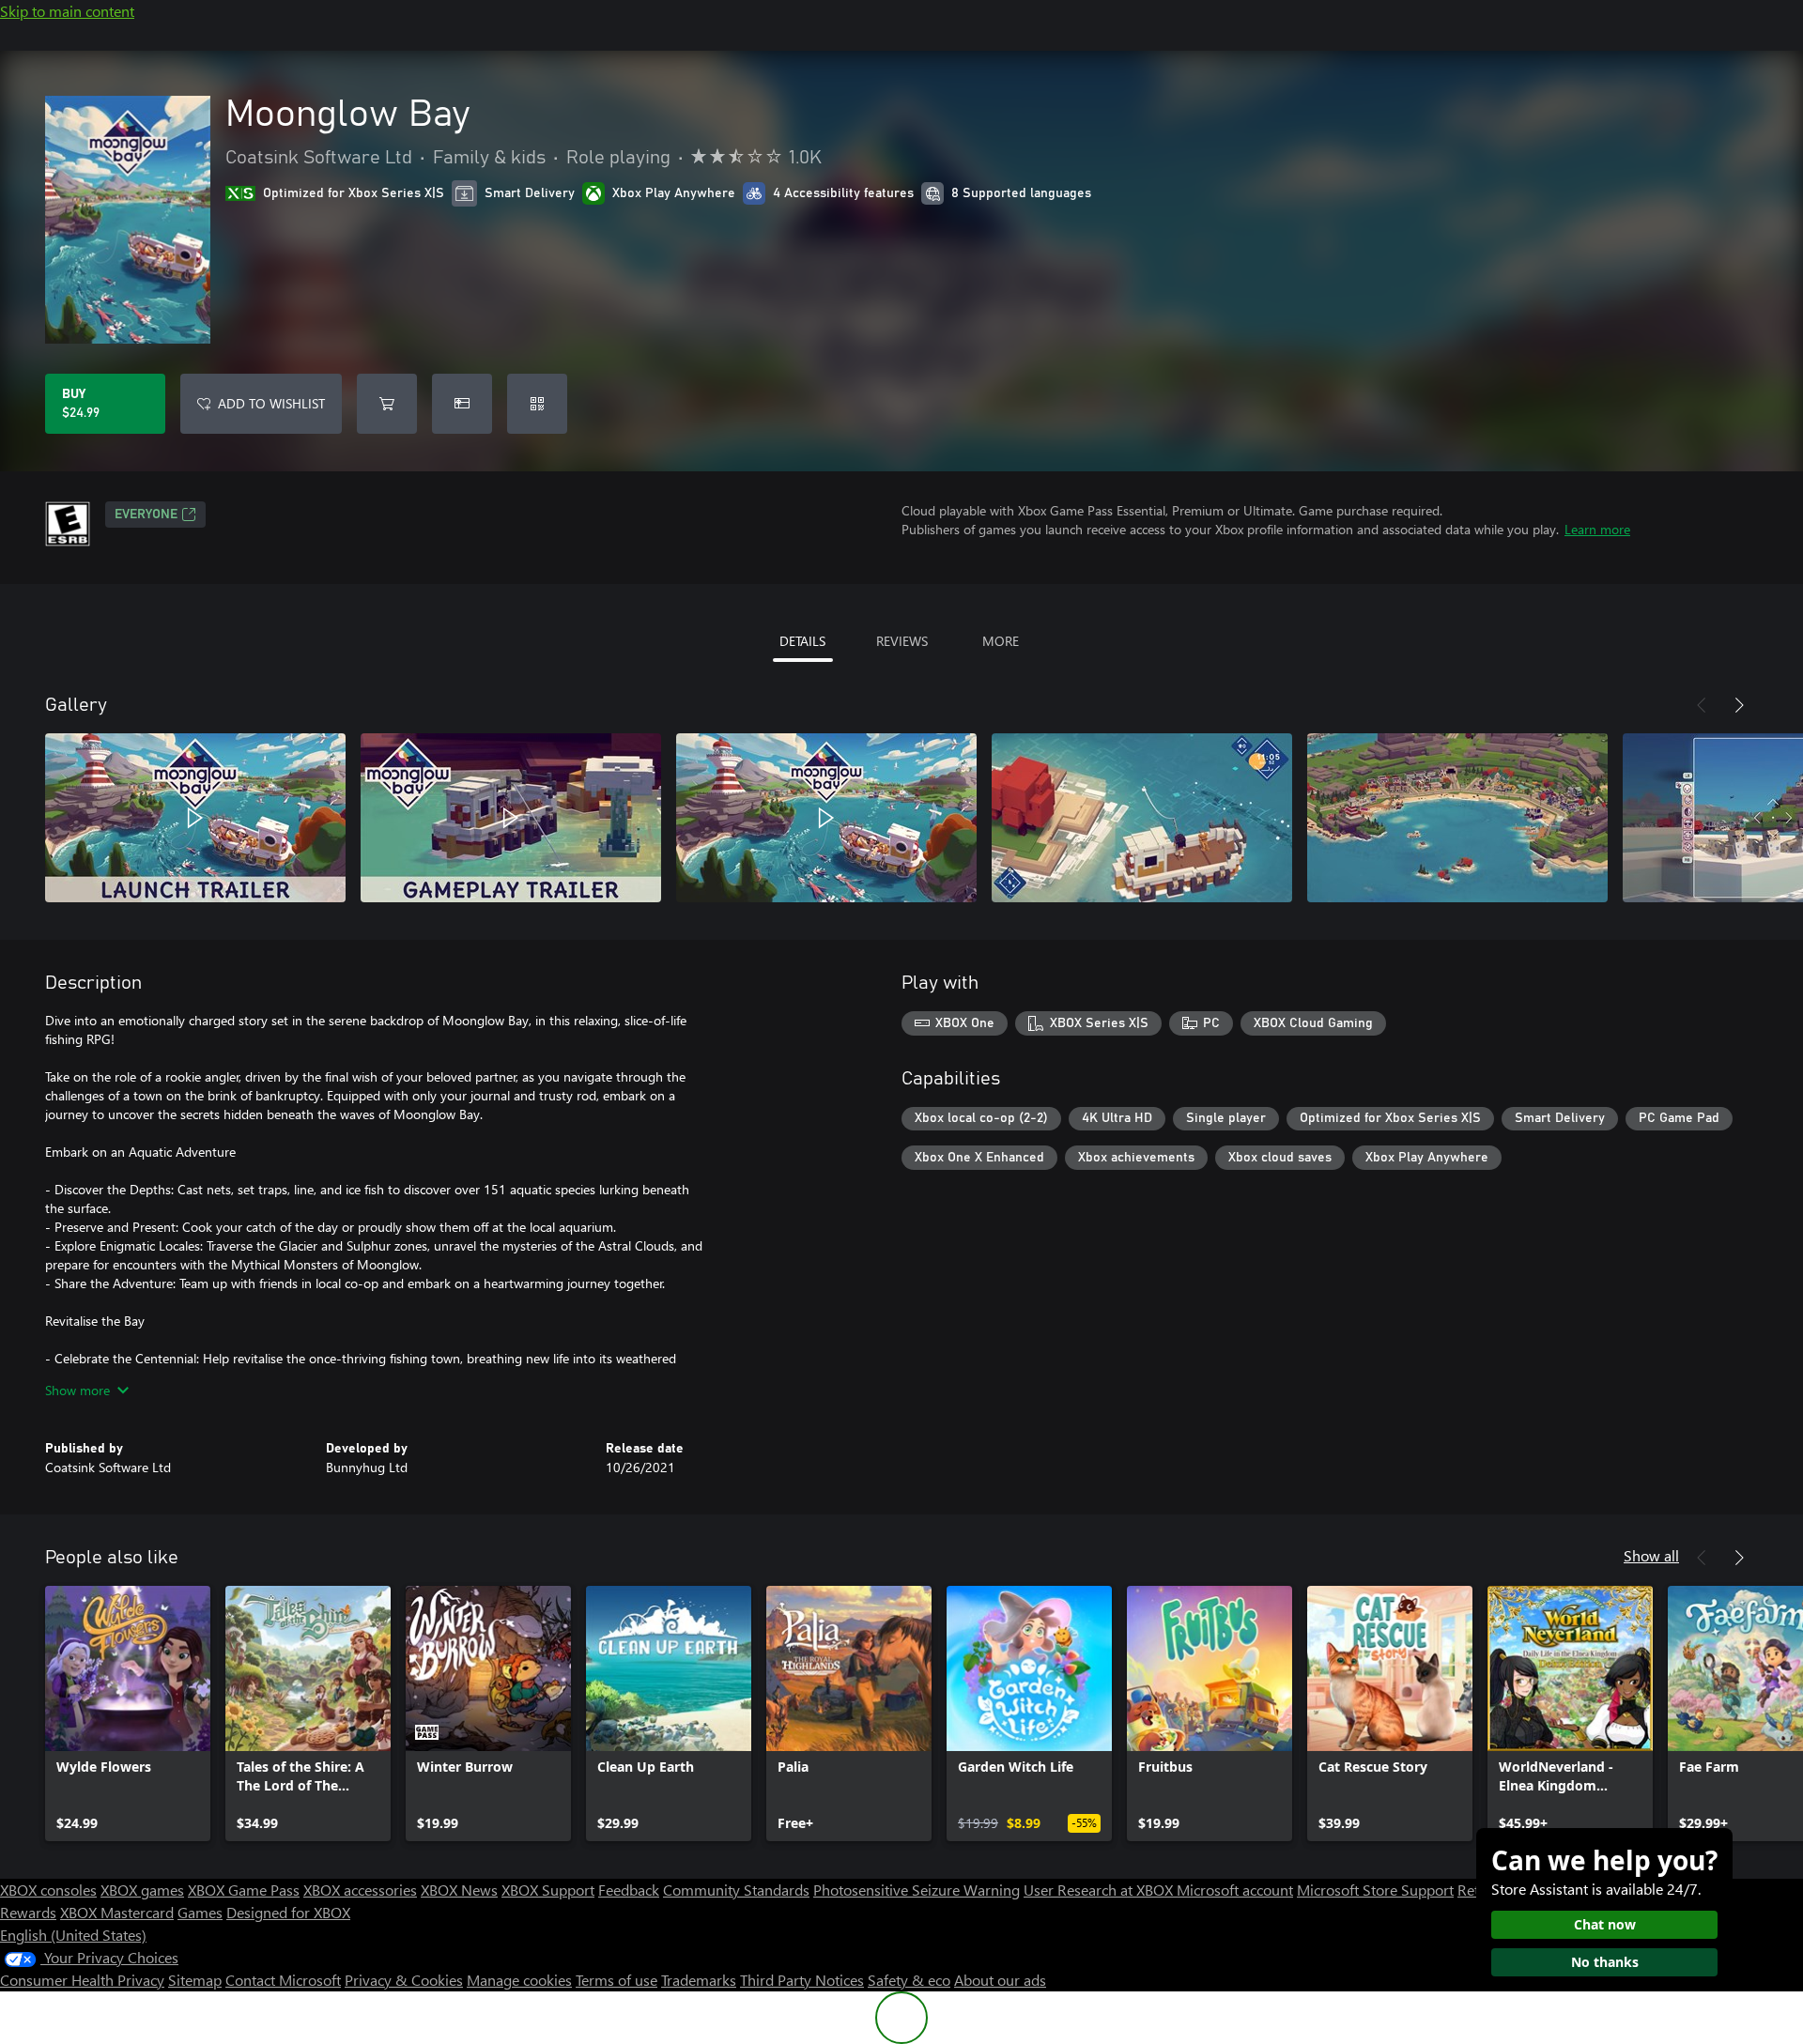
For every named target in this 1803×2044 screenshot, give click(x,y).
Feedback (629, 1890)
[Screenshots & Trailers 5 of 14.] (1457, 818)
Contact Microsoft (283, 1980)
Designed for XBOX (288, 1912)
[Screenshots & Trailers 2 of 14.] (511, 818)
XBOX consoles (48, 1890)
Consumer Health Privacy (82, 1980)
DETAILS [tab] (802, 641)
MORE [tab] (1001, 641)
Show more (77, 1390)
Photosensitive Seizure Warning (917, 1890)
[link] (128, 1714)
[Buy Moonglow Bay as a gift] (462, 404)
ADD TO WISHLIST (271, 403)
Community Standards (736, 1890)
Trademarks (699, 1980)
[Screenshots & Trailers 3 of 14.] (826, 818)
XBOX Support (548, 1890)
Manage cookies (519, 1980)
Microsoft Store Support (1375, 1890)
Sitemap (195, 1980)
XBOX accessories (360, 1890)
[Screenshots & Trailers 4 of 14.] (1142, 818)
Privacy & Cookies (404, 1980)
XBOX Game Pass (244, 1890)
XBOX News (459, 1890)
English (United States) (73, 1935)
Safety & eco (909, 1980)
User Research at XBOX (1100, 1890)
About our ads (1000, 1980)
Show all (1651, 1555)
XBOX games (142, 1890)
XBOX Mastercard (117, 1912)
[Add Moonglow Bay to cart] (387, 404)
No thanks (1605, 1962)
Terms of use (616, 1980)
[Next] (1739, 705)
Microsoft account (1235, 1890)
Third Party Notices (802, 1980)
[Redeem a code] (537, 404)
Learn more (1597, 529)
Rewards (28, 1912)
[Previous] (1702, 705)
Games (200, 1912)
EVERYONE (146, 515)
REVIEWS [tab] (902, 641)
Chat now (1605, 1924)
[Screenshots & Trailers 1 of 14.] (195, 818)
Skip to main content (67, 11)
